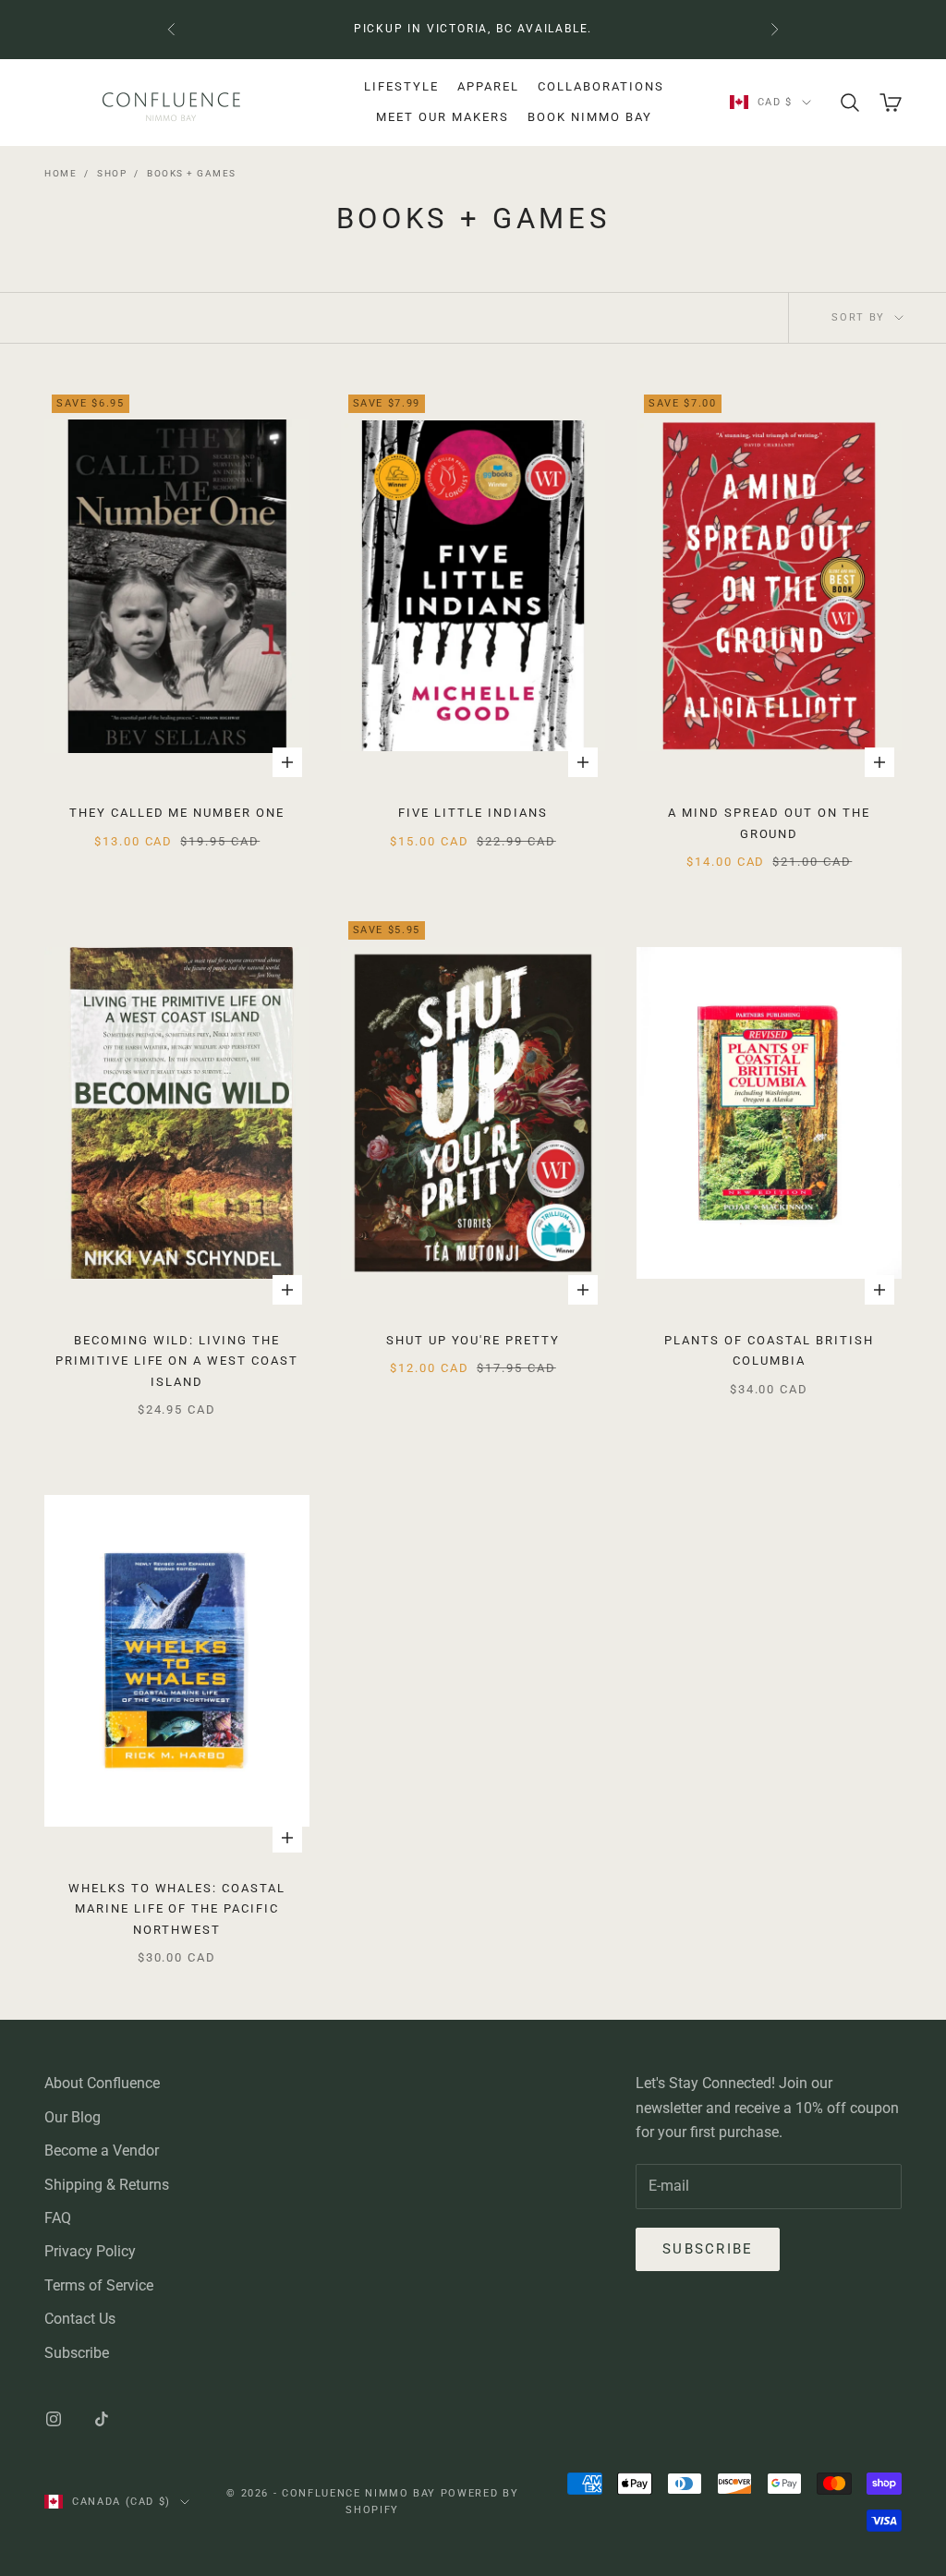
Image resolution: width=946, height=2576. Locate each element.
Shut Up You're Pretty (473, 1340)
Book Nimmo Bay (590, 117)
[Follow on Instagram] (54, 2419)
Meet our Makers (443, 117)
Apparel (488, 86)
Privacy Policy (90, 2251)
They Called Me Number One (177, 813)
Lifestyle (401, 86)
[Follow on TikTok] (102, 2419)
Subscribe (77, 2353)
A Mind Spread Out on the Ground (769, 823)
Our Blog (73, 2117)
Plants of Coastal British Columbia (769, 1350)
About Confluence (102, 2083)
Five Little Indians (473, 813)
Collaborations (601, 86)
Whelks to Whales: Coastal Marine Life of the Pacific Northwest (177, 1909)
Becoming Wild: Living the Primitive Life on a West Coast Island (177, 1361)
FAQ (58, 2218)
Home (61, 173)
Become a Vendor (102, 2151)
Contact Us (80, 2319)
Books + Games (192, 173)
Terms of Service (99, 2285)
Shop (112, 173)
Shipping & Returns (107, 2185)
